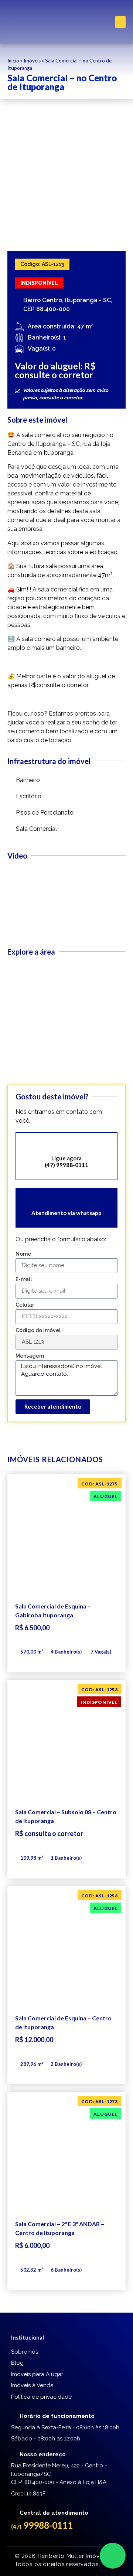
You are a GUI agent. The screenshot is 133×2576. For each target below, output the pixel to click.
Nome (23, 1254)
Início (13, 61)
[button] (120, 22)
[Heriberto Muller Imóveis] (28, 22)
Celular (25, 1305)
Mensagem (30, 1356)
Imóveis (32, 61)
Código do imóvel (38, 1330)
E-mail (24, 1280)
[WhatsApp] (113, 2556)
